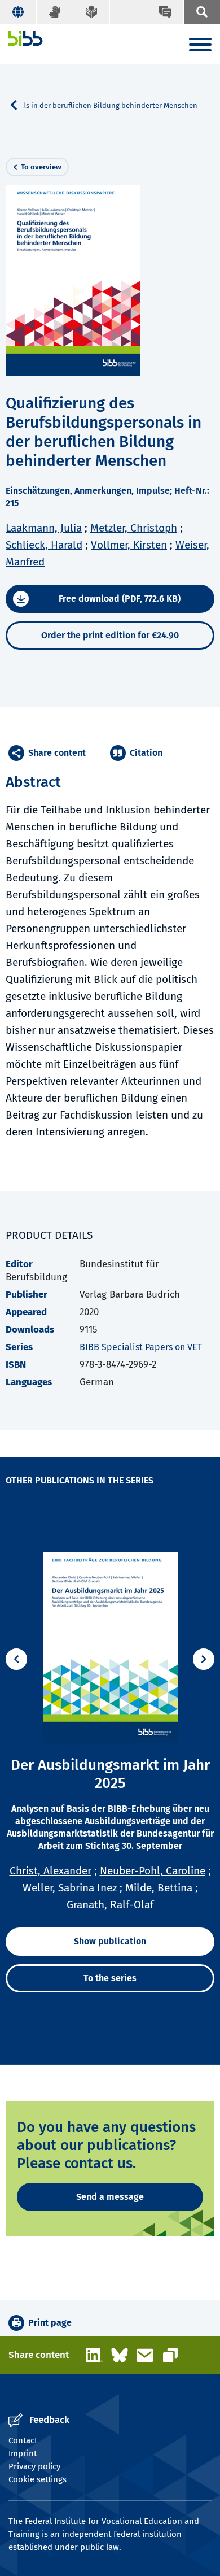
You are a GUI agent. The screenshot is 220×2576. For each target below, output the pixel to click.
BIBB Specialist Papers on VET (141, 1347)
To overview (41, 167)
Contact (23, 2440)
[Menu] (200, 47)
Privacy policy (34, 2466)
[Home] (26, 38)
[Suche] (202, 12)
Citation (146, 753)
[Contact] (165, 12)
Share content (57, 753)
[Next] (204, 1659)
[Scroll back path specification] (18, 105)
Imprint (23, 2453)
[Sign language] (55, 12)
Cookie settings (38, 2479)
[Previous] (16, 1659)
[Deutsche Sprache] (18, 12)
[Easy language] (92, 12)
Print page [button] (50, 2323)
